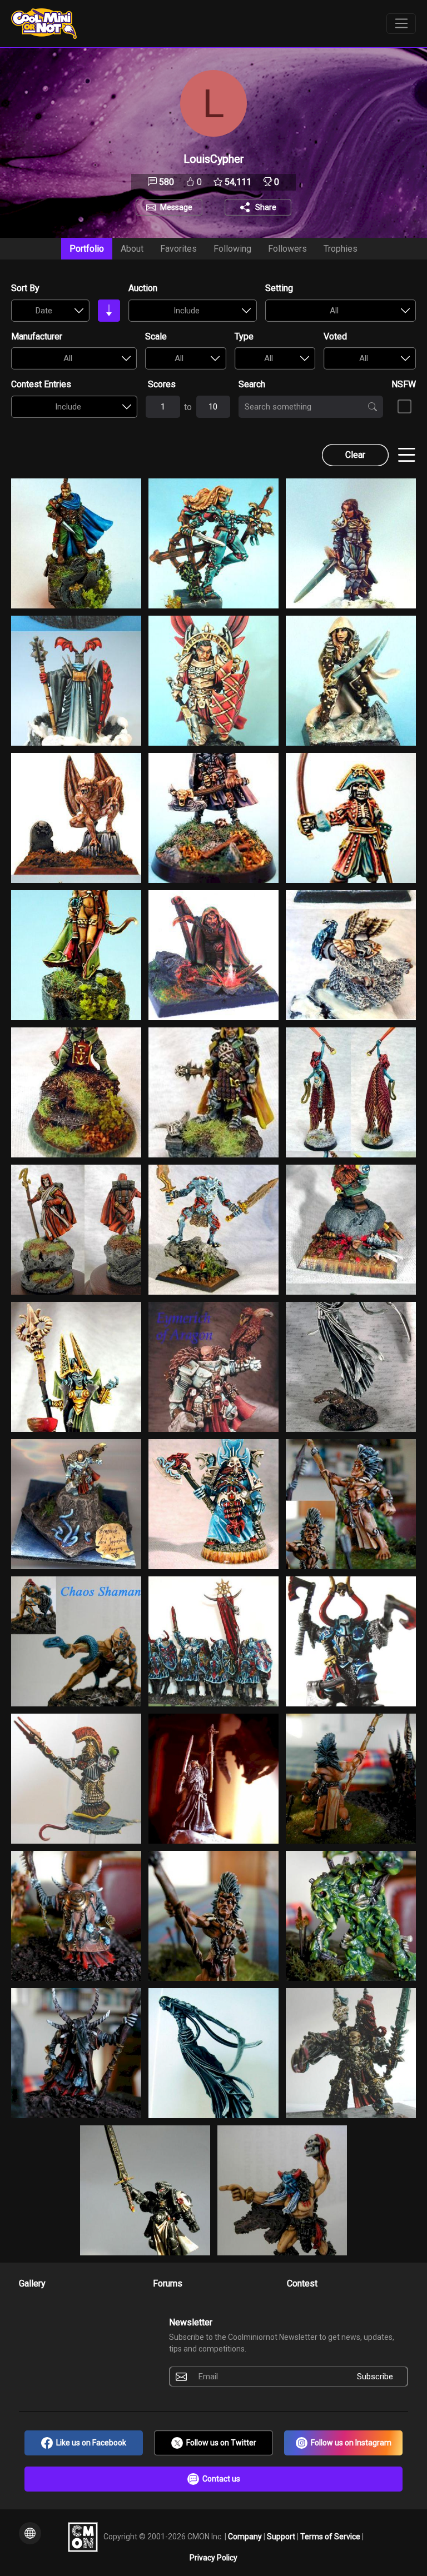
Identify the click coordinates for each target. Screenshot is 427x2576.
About (132, 249)
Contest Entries (41, 384)
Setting (279, 288)
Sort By (25, 288)
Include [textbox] (187, 311)
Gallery (32, 2283)
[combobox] (50, 311)
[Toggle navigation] (401, 24)
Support (282, 2536)
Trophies (341, 249)
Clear (355, 455)
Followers (287, 249)
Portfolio (87, 249)
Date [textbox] (44, 311)
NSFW (404, 384)
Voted (335, 336)
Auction (143, 288)
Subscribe (375, 2377)
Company (246, 2536)
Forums (168, 2283)
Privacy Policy (213, 2558)
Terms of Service (331, 2536)
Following (232, 249)
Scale (156, 336)
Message (176, 207)
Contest (302, 2283)
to (188, 407)
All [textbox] (334, 311)
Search (252, 384)
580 (165, 182)
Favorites (178, 249)
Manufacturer (37, 336)
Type (244, 336)
